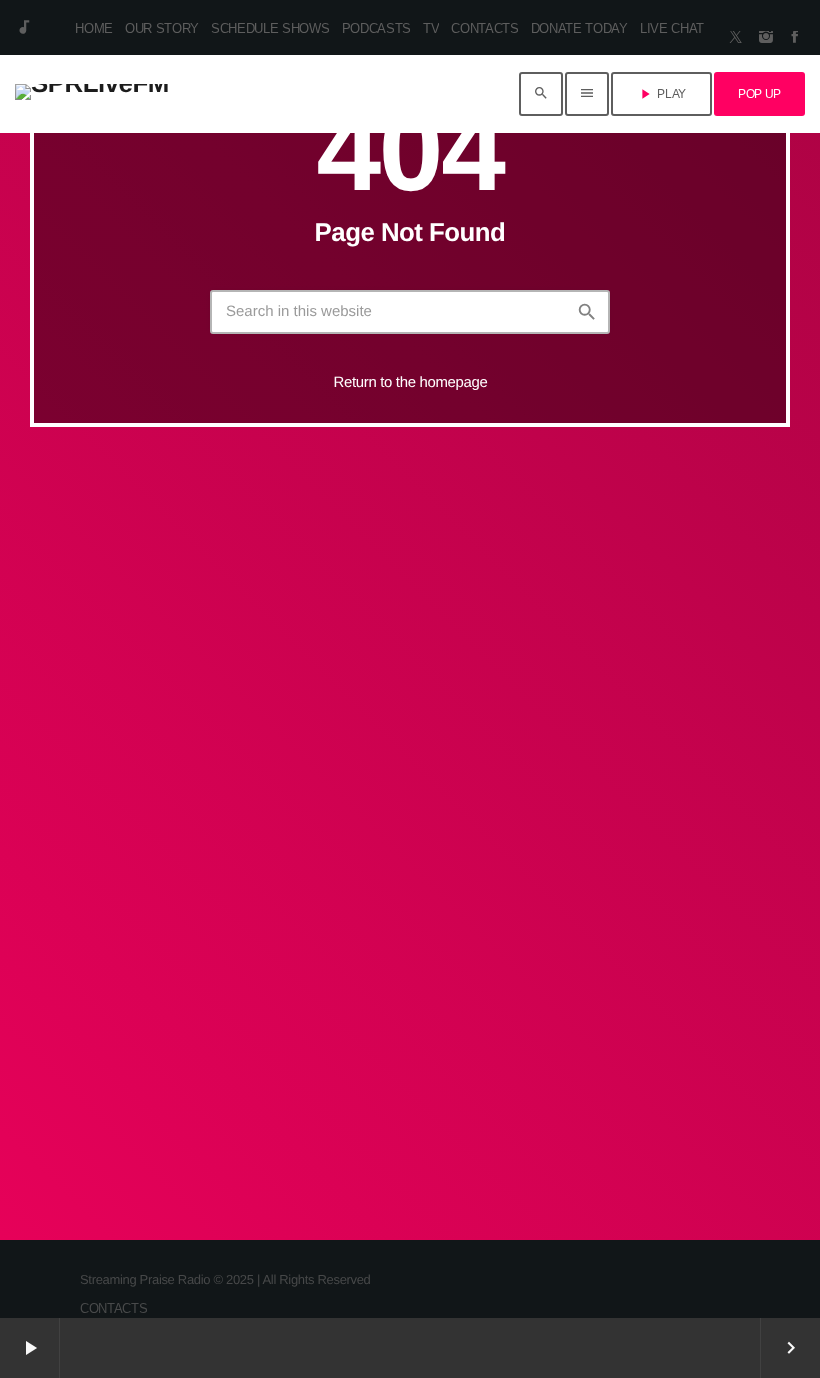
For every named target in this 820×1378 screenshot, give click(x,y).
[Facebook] (795, 38)
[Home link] (92, 94)
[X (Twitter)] (736, 38)
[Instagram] (766, 38)
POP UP (759, 94)
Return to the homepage (411, 382)
